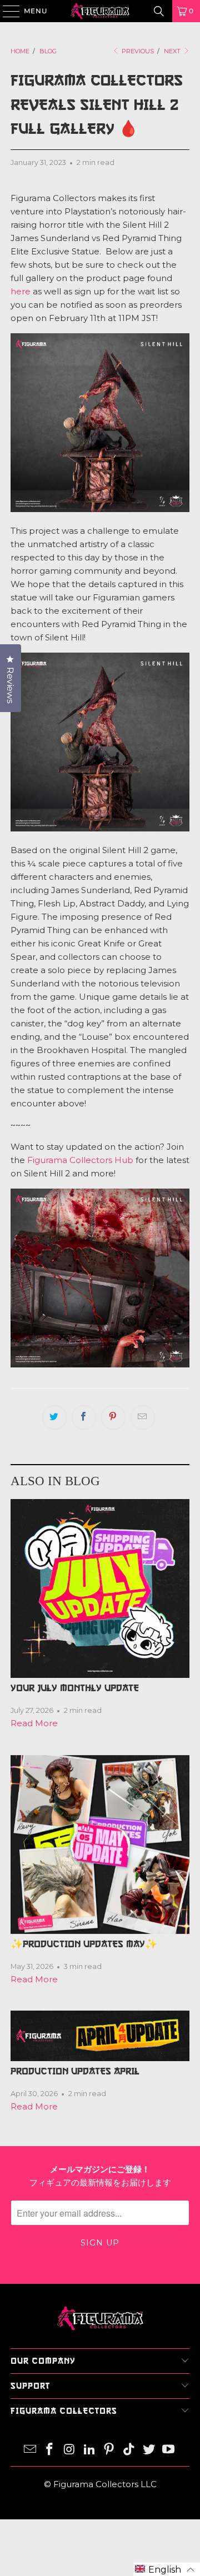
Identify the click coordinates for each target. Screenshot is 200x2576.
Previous (137, 51)
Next (173, 51)
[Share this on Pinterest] (113, 1417)
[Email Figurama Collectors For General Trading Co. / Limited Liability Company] (30, 2450)
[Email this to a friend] (143, 1417)
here (21, 291)
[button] (167, 2569)
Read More (34, 1723)
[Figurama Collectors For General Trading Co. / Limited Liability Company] (100, 11)
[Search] (159, 11)
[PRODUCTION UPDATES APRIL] (100, 2036)
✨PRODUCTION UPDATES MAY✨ (84, 1944)
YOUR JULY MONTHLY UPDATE (75, 1688)
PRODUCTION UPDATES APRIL (75, 2071)
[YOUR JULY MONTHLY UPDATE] (100, 1588)
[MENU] (6, 11)
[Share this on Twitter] (54, 1417)
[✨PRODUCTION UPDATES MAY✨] (100, 1845)
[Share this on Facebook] (84, 1417)
